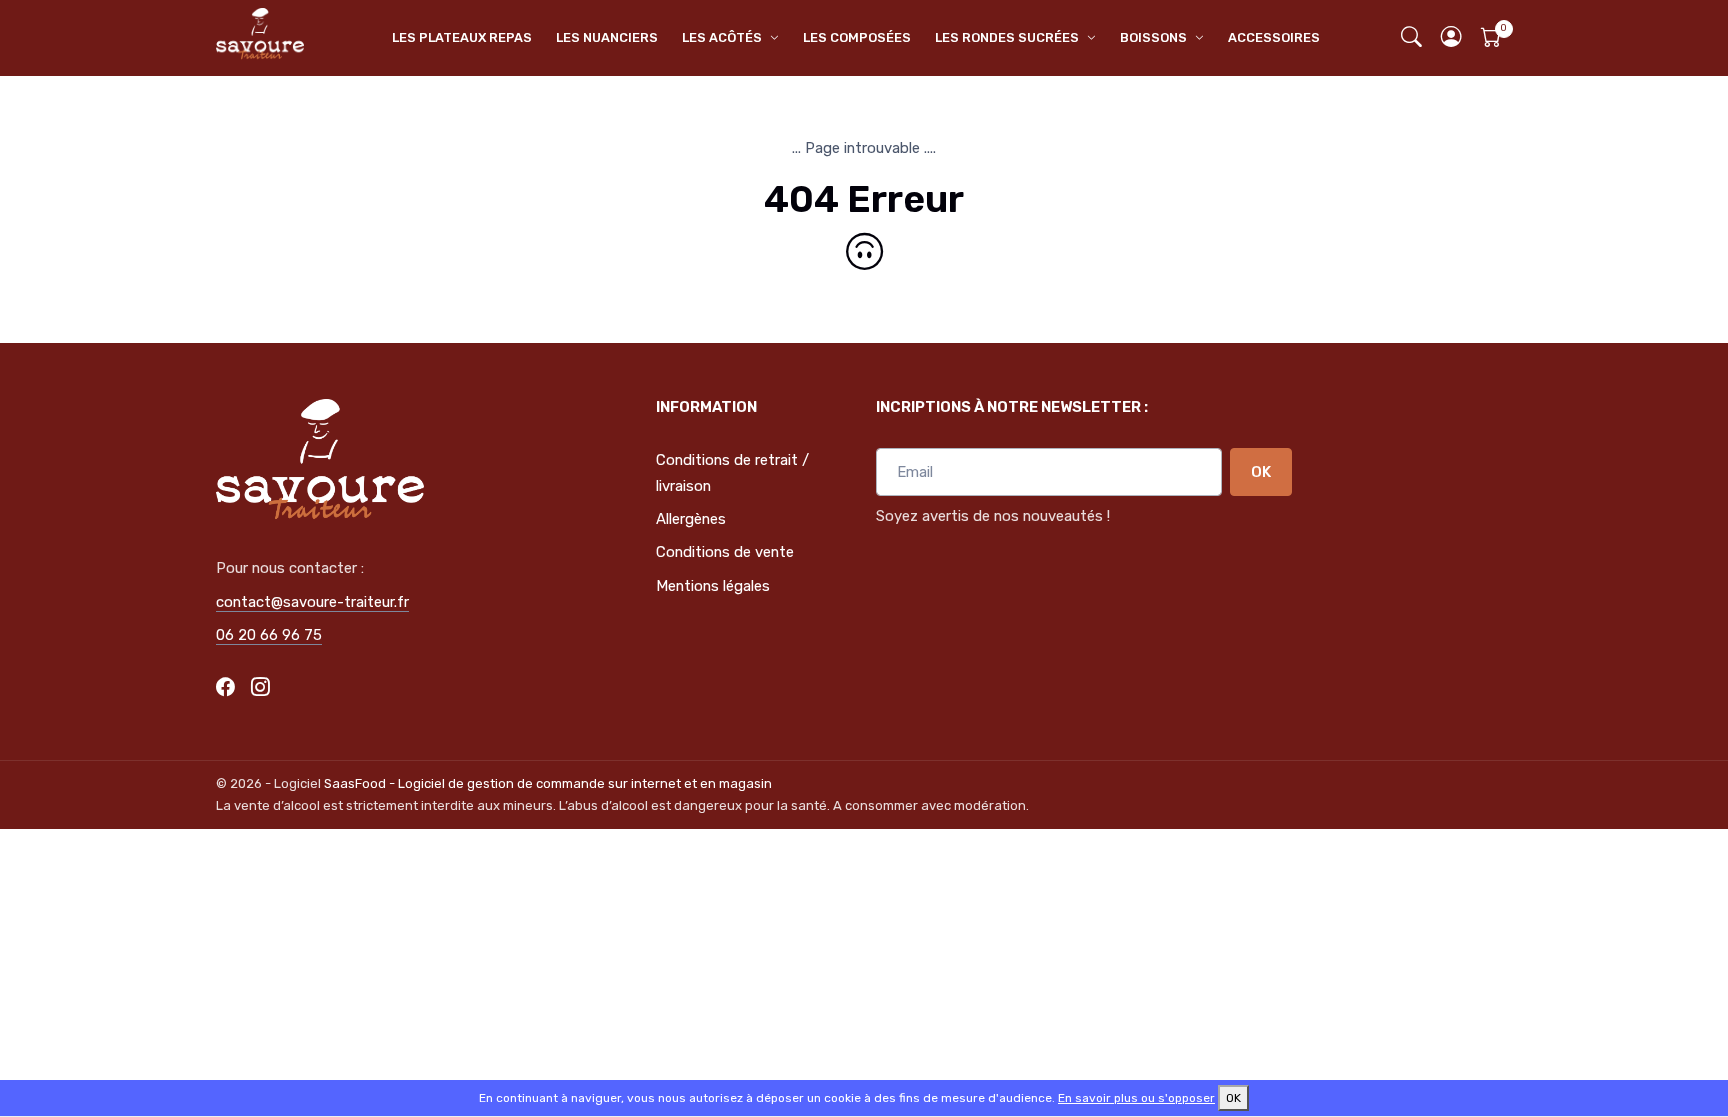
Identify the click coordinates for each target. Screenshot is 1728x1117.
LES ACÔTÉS (722, 37)
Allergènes (691, 519)
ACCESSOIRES (1274, 37)
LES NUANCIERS (607, 37)
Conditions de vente (725, 552)
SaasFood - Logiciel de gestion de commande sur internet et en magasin (548, 783)
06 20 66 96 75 (269, 635)
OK (1261, 472)
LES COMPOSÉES (857, 37)
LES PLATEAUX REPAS (462, 37)
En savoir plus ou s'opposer (1136, 1098)
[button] (1452, 38)
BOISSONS (1153, 37)
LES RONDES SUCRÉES (1007, 37)
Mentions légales (713, 586)
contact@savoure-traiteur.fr (312, 602)
